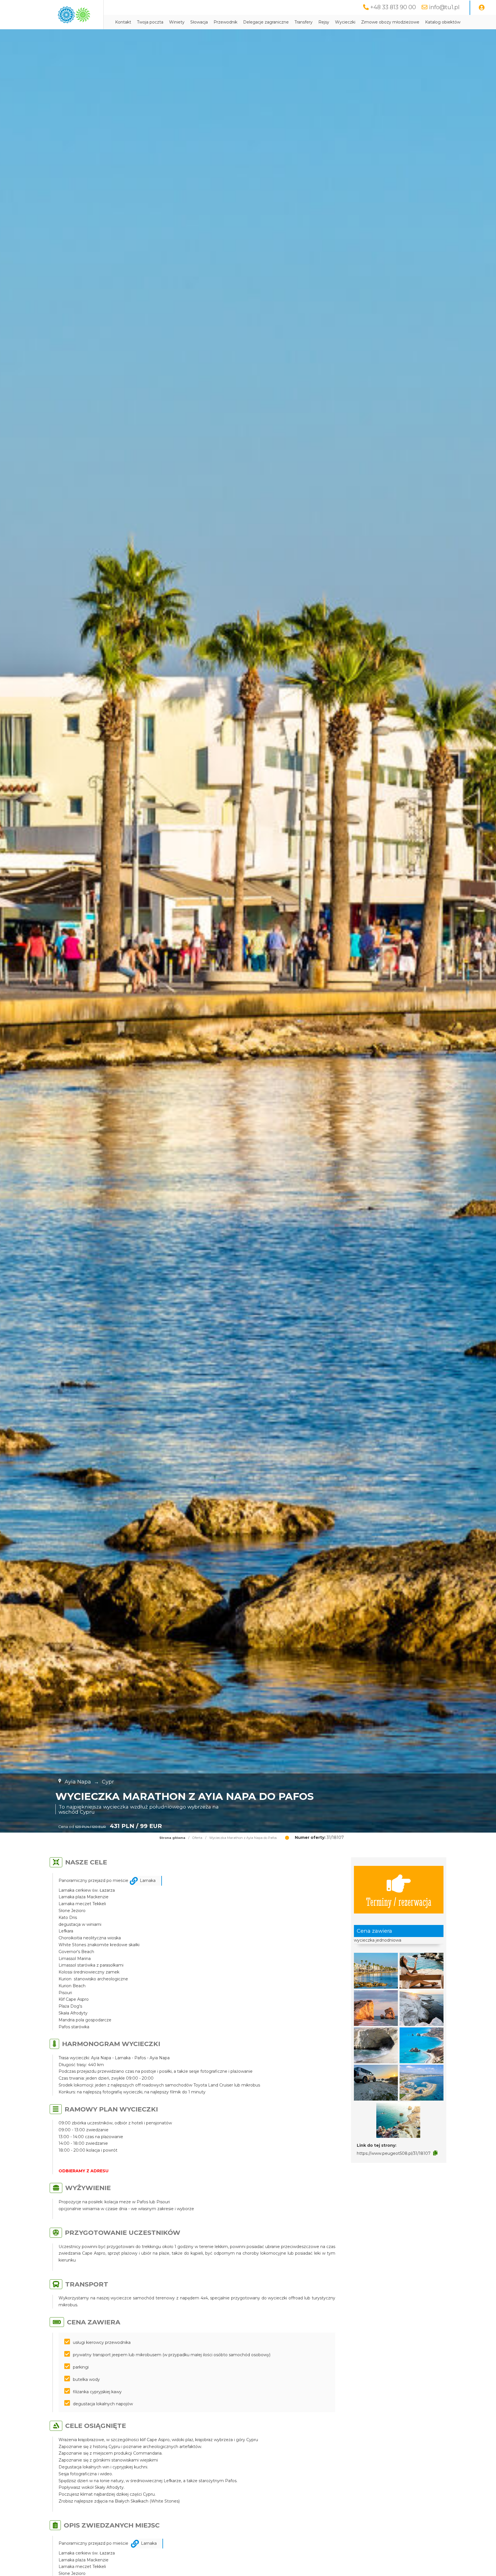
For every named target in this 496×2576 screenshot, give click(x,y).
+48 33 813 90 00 (393, 7)
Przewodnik (225, 22)
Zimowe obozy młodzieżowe (390, 22)
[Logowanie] (482, 8)
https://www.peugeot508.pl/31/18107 (394, 2153)
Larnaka (148, 1880)
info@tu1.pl (444, 7)
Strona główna (172, 1838)
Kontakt (123, 22)
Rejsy (324, 22)
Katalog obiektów (443, 22)
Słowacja (199, 22)
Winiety (177, 22)
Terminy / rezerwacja (399, 1901)
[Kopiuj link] (435, 2153)
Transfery (304, 22)
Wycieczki (345, 22)
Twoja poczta (150, 22)
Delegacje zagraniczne (266, 22)
